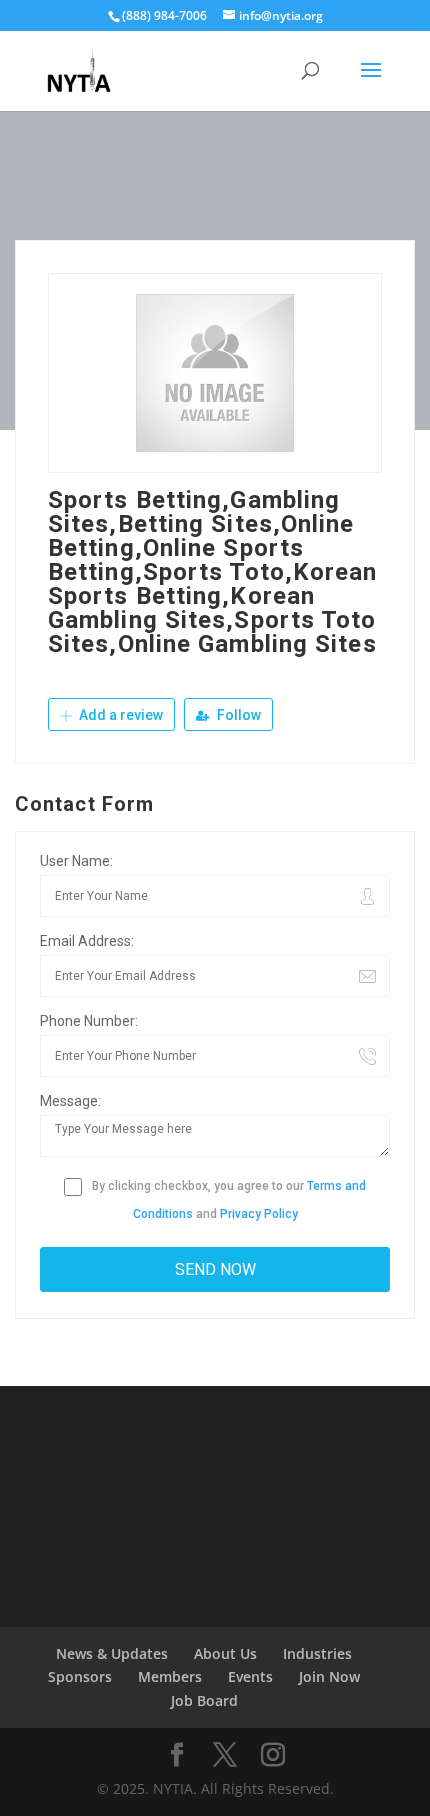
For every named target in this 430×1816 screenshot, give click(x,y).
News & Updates (112, 1653)
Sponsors (80, 1676)
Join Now (329, 1676)
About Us (225, 1653)
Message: (70, 1101)
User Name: (76, 861)
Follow (237, 715)
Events (250, 1676)
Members (170, 1676)
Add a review (119, 715)
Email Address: (87, 941)
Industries (317, 1653)
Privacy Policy (259, 1214)
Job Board (204, 1700)
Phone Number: (89, 1021)
